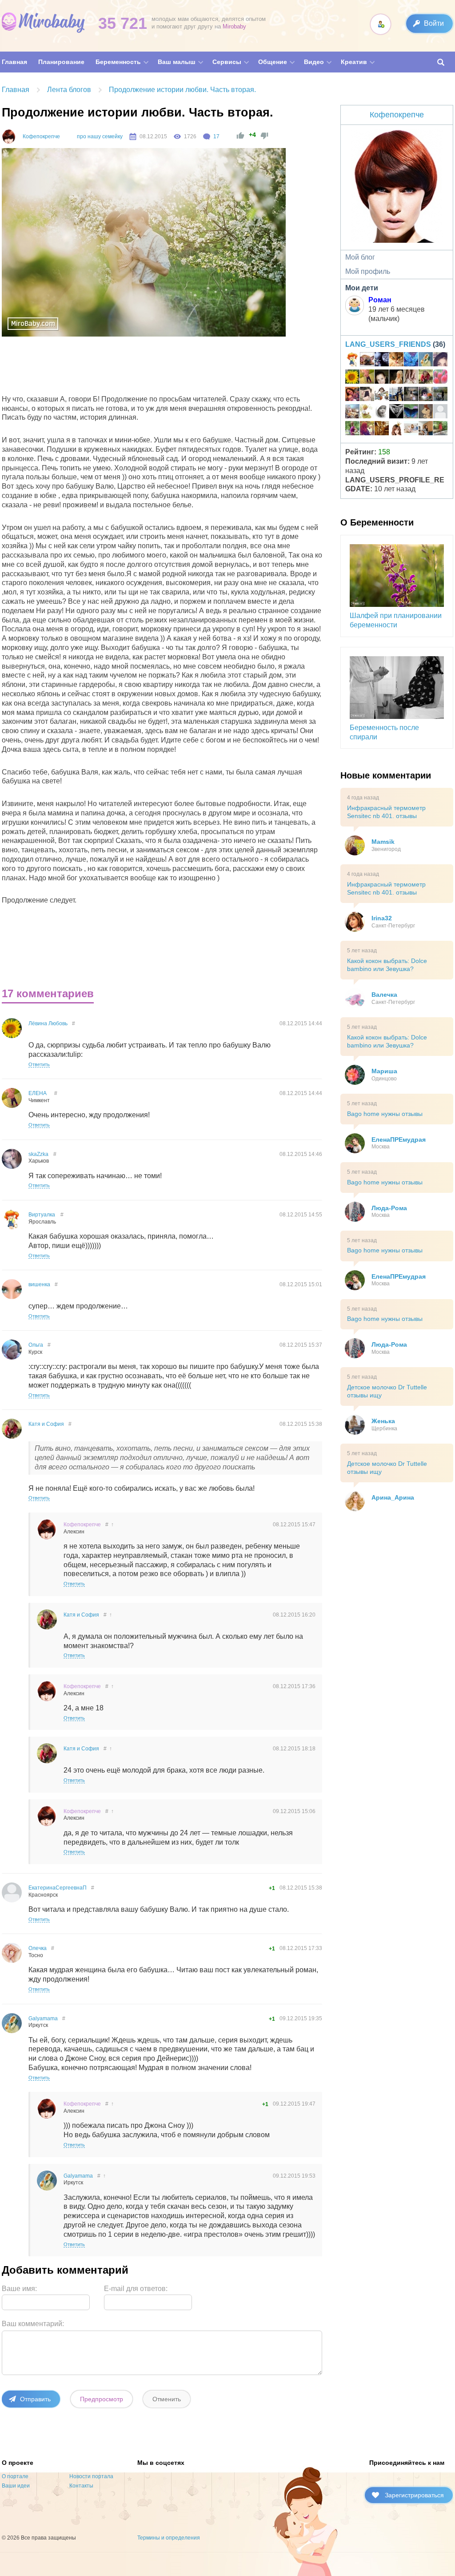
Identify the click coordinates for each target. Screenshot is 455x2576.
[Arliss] (396, 395)
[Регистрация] (381, 24)
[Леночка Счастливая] (352, 413)
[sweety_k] (396, 413)
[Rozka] (440, 361)
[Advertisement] (164, 368)
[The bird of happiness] (411, 361)
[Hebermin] (426, 429)
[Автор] (9, 136)
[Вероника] (396, 378)
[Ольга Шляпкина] (396, 361)
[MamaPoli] (396, 429)
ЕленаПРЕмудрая (399, 1140)
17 (216, 136)
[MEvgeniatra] (382, 361)
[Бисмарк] (426, 395)
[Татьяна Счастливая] (411, 395)
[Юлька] (367, 361)
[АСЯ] (440, 413)
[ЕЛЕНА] (367, 378)
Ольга (36, 1345)
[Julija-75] (352, 395)
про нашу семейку (100, 136)
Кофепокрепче (41, 136)
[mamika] (440, 378)
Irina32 (382, 918)
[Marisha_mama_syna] (382, 413)
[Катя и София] (426, 378)
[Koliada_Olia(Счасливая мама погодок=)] (382, 395)
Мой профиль (368, 271)
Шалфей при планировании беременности (396, 620)
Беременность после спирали (384, 732)
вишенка (39, 1284)
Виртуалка (42, 1215)
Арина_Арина (393, 1497)
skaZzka (38, 1154)
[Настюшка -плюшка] (382, 378)
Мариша (384, 1071)
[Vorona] (367, 413)
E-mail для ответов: (136, 2289)
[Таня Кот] (426, 413)
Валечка (384, 995)
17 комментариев (48, 993)
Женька (383, 1421)
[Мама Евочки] (352, 429)
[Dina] (411, 378)
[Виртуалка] (352, 361)
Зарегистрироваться (414, 2495)
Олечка (38, 1948)
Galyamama (43, 2018)
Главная (16, 90)
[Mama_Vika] (367, 429)
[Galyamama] (426, 361)
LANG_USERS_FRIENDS (388, 344)
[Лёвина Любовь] (352, 378)
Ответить (39, 1064)
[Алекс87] (367, 395)
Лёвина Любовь (48, 1023)
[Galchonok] (440, 395)
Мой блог (360, 257)
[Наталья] (411, 429)
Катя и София (46, 1424)
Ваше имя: (19, 2289)
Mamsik (383, 842)
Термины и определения (169, 2538)
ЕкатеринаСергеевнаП (58, 1888)
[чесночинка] (411, 413)
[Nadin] (440, 429)
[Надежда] (382, 429)
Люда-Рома (389, 1208)
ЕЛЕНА (38, 1093)
